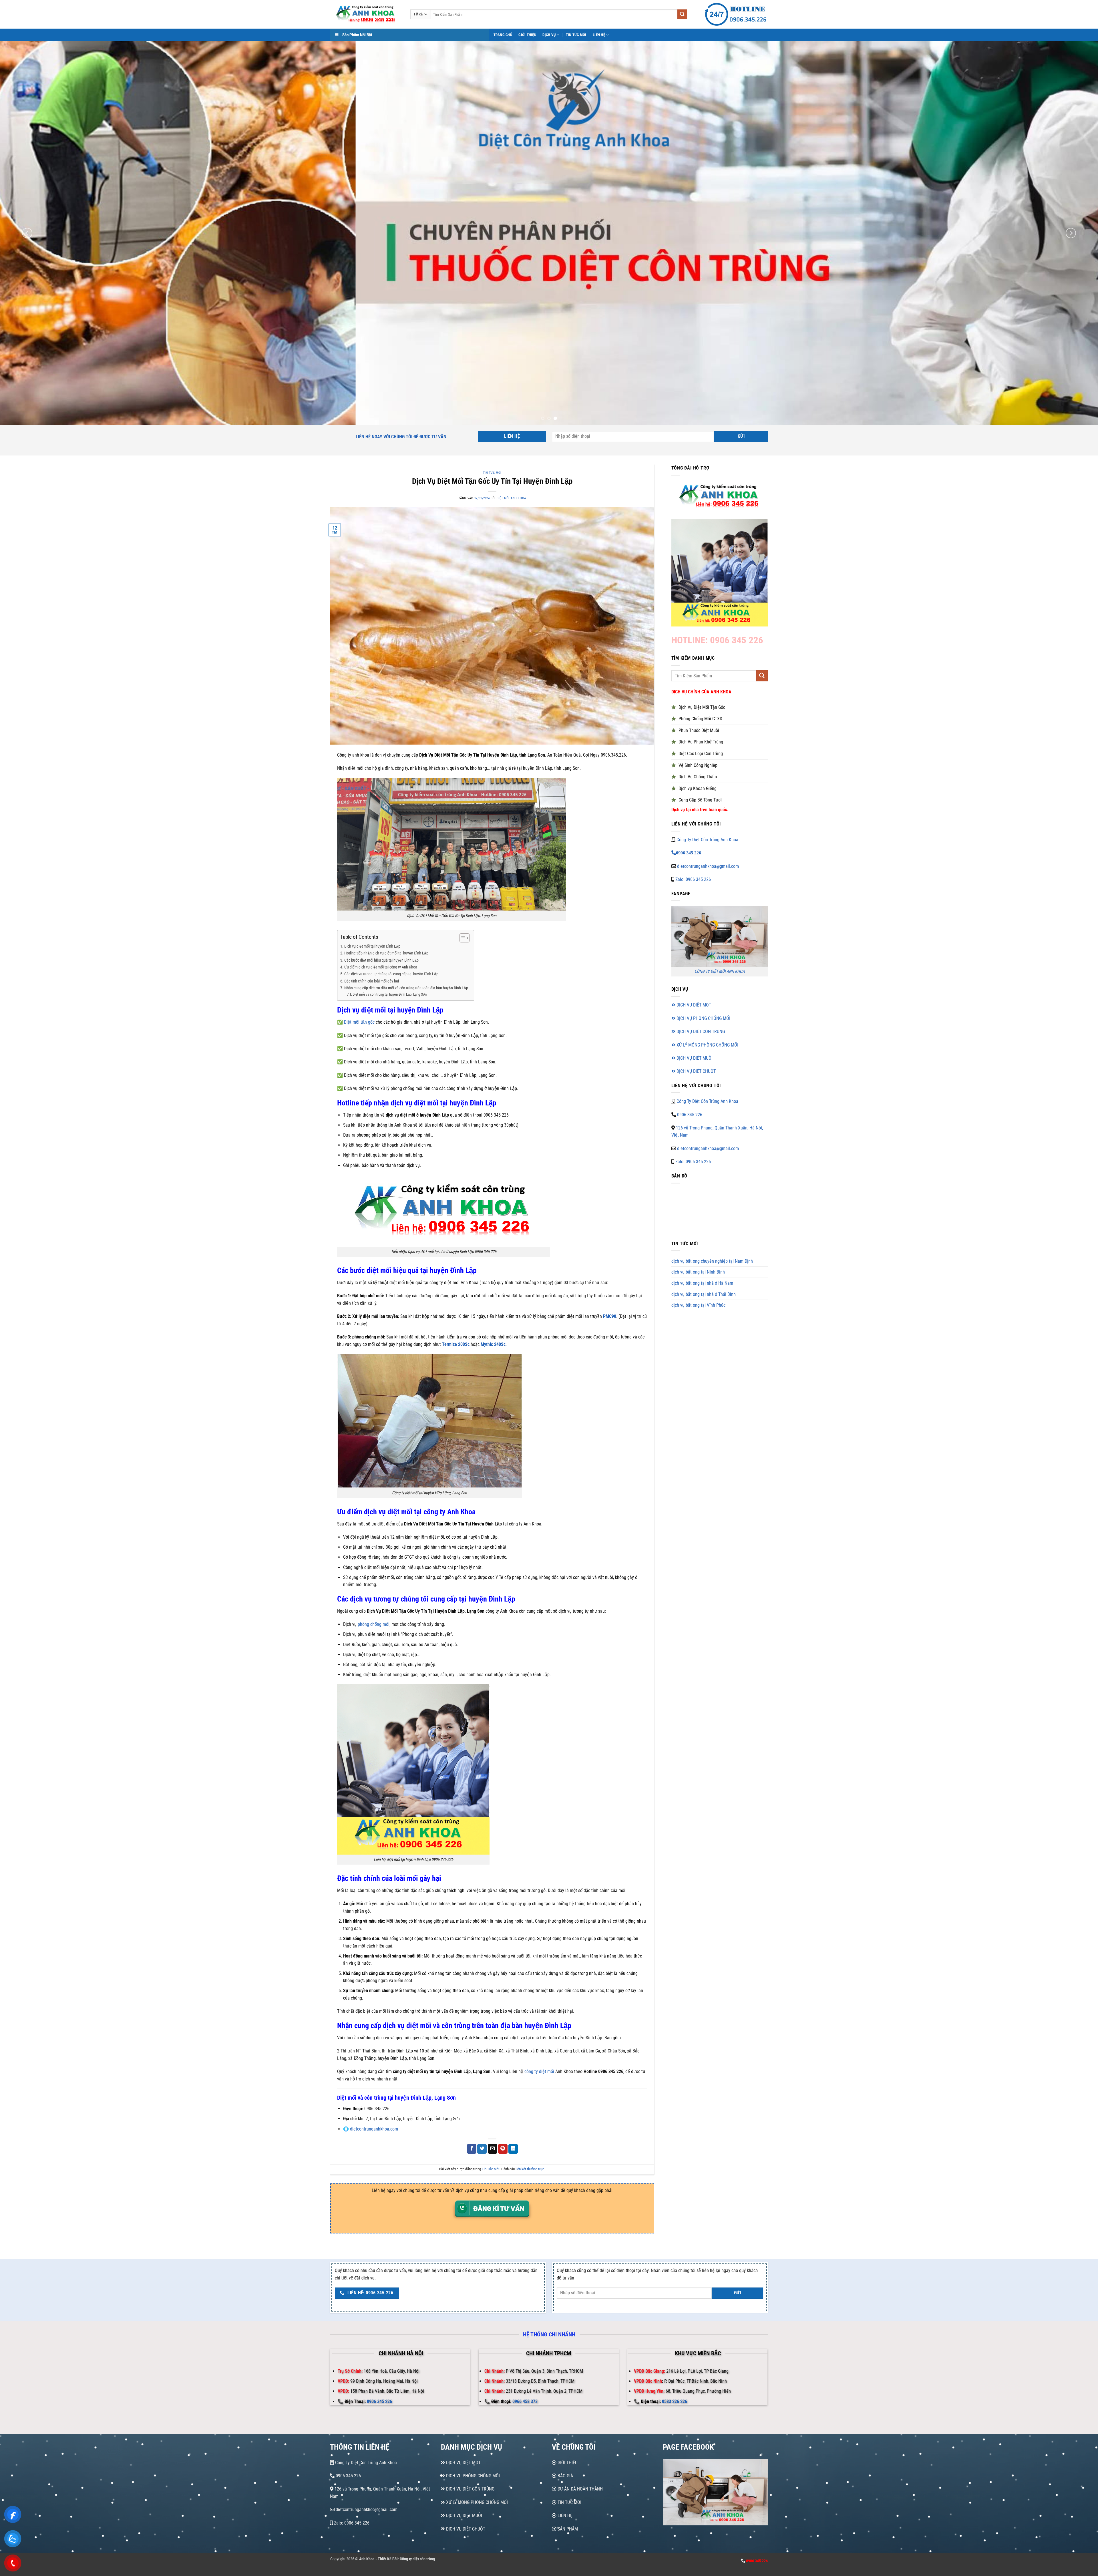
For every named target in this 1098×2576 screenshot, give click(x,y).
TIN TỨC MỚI (569, 2502)
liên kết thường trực (530, 2169)
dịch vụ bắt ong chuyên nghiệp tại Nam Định (712, 1261)
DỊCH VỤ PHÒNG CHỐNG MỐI (703, 1018)
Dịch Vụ (549, 35)
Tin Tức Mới (576, 35)
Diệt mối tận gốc (359, 1022)
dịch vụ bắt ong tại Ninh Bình (698, 1272)
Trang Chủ (503, 35)
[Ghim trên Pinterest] (503, 2149)
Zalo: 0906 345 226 (693, 879)
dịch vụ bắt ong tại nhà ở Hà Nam (702, 1283)
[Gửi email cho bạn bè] (493, 2149)
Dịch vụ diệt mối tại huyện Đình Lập (372, 946)
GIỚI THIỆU (567, 2463)
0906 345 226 (690, 1115)
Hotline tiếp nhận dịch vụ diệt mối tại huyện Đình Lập (386, 953)
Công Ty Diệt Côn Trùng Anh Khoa (707, 840)
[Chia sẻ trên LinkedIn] (513, 2149)
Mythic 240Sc (493, 1344)
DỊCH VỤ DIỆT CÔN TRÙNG (700, 1032)
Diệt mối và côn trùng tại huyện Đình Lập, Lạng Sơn (390, 994)
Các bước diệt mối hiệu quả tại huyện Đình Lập (381, 960)
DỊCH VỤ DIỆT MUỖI (694, 1058)
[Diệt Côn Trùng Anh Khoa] (366, 14)
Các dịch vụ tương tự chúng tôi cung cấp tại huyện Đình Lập (391, 974)
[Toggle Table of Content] (462, 938)
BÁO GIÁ (565, 2476)
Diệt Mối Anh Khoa (511, 498)
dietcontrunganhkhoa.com (374, 2129)
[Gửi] (682, 14)
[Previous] (27, 233)
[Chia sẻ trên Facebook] (472, 2149)
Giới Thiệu (527, 35)
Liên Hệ (599, 35)
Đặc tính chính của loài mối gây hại (372, 981)
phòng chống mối (374, 1624)
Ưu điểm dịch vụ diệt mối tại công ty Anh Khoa (381, 967)
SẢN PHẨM (567, 2529)
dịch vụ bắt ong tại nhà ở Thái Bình (704, 1294)
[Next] (1071, 233)
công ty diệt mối (539, 2071)
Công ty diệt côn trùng (417, 2559)
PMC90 (610, 1316)
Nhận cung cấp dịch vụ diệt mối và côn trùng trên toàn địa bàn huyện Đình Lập (406, 988)
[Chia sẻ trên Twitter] (482, 2149)
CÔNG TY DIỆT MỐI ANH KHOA (720, 972)
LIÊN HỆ (564, 2516)
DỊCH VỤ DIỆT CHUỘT (696, 1072)
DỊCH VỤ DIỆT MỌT (693, 1005)
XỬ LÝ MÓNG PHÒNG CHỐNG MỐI (707, 1045)
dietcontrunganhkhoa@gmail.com (708, 866)
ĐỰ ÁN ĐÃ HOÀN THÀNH (580, 2489)
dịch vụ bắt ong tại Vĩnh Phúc (698, 1305)
